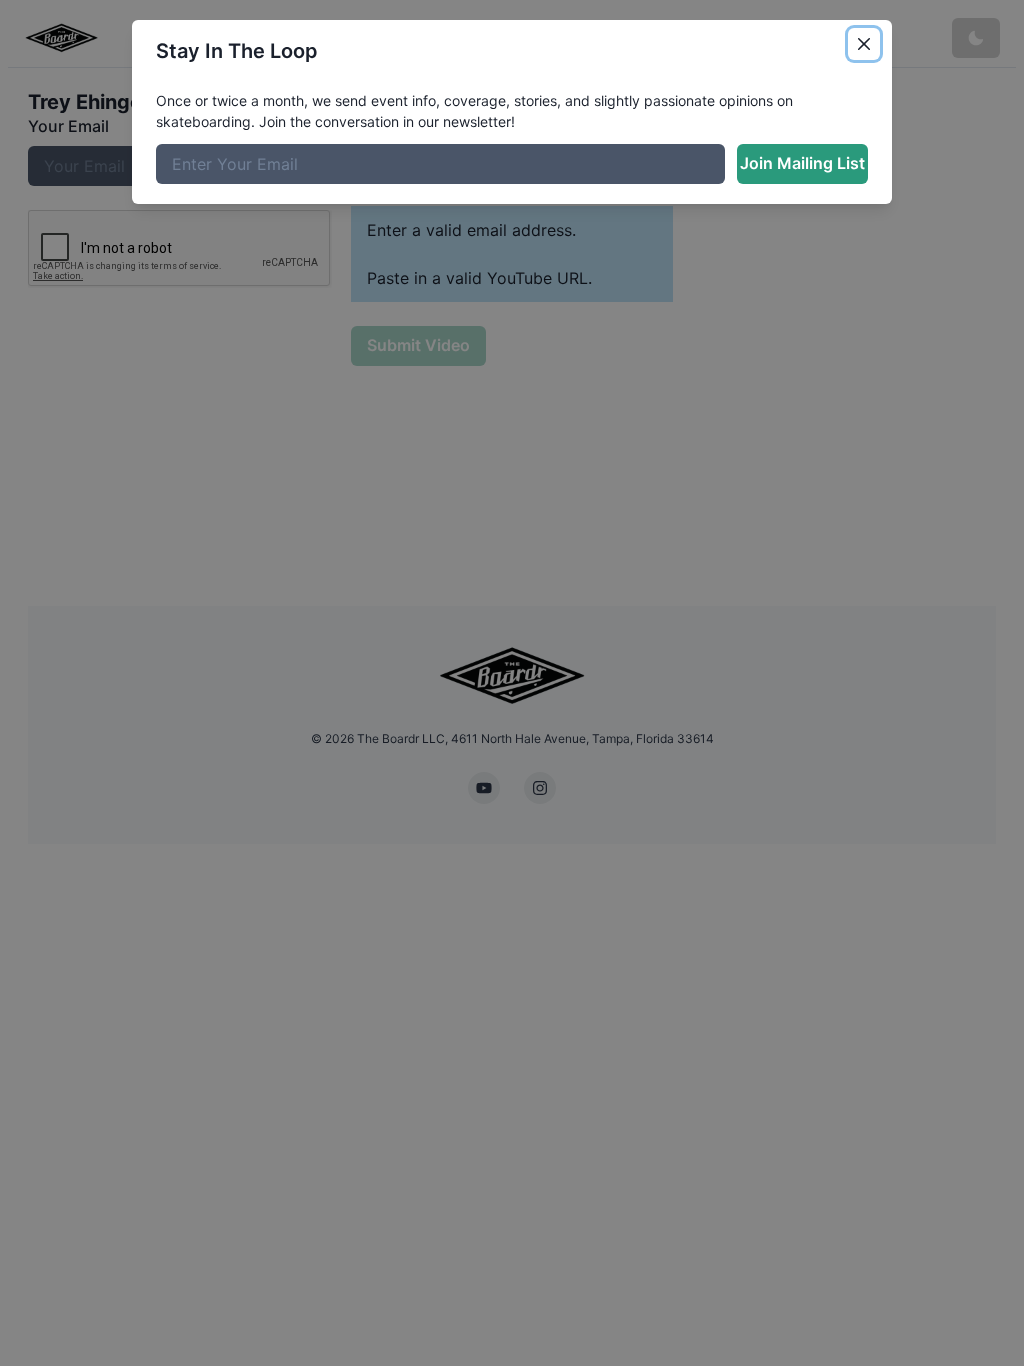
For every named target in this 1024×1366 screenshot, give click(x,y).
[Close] (864, 44)
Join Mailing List (802, 163)
